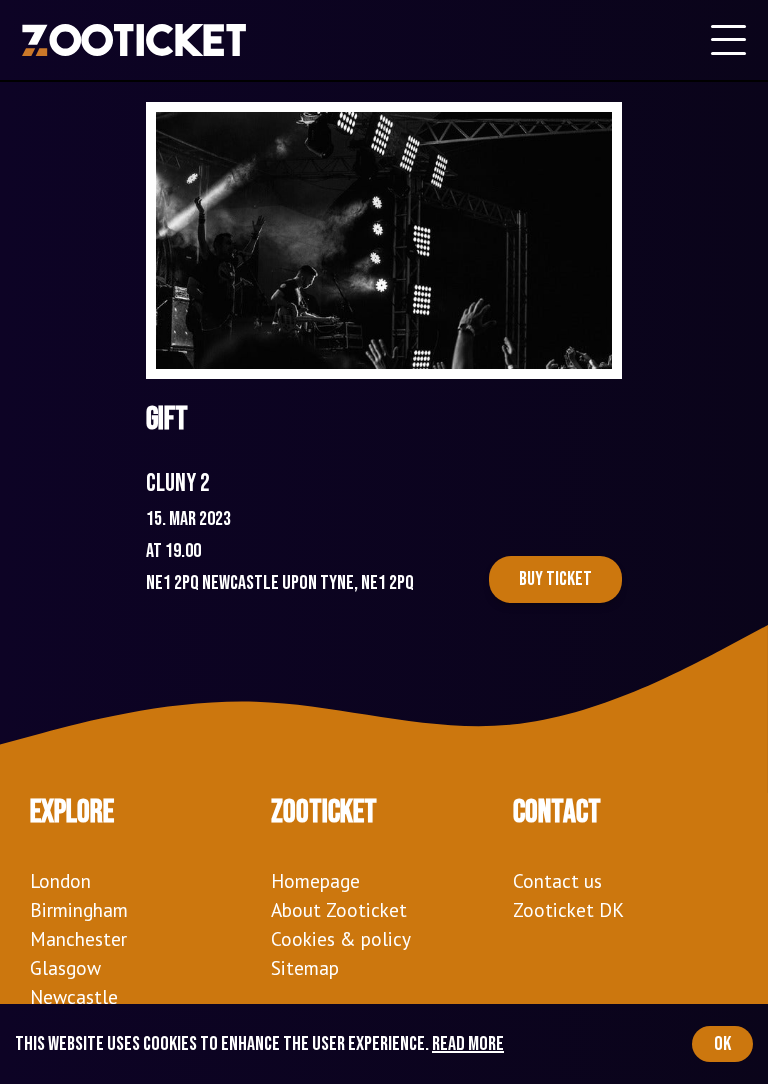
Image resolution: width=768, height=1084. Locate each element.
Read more (468, 1044)
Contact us (557, 880)
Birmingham (79, 909)
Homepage (315, 880)
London (60, 880)
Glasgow (65, 967)
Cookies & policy (341, 938)
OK (722, 1044)
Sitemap (305, 967)
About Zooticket (339, 909)
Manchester (78, 938)
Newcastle (74, 996)
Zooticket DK (568, 909)
